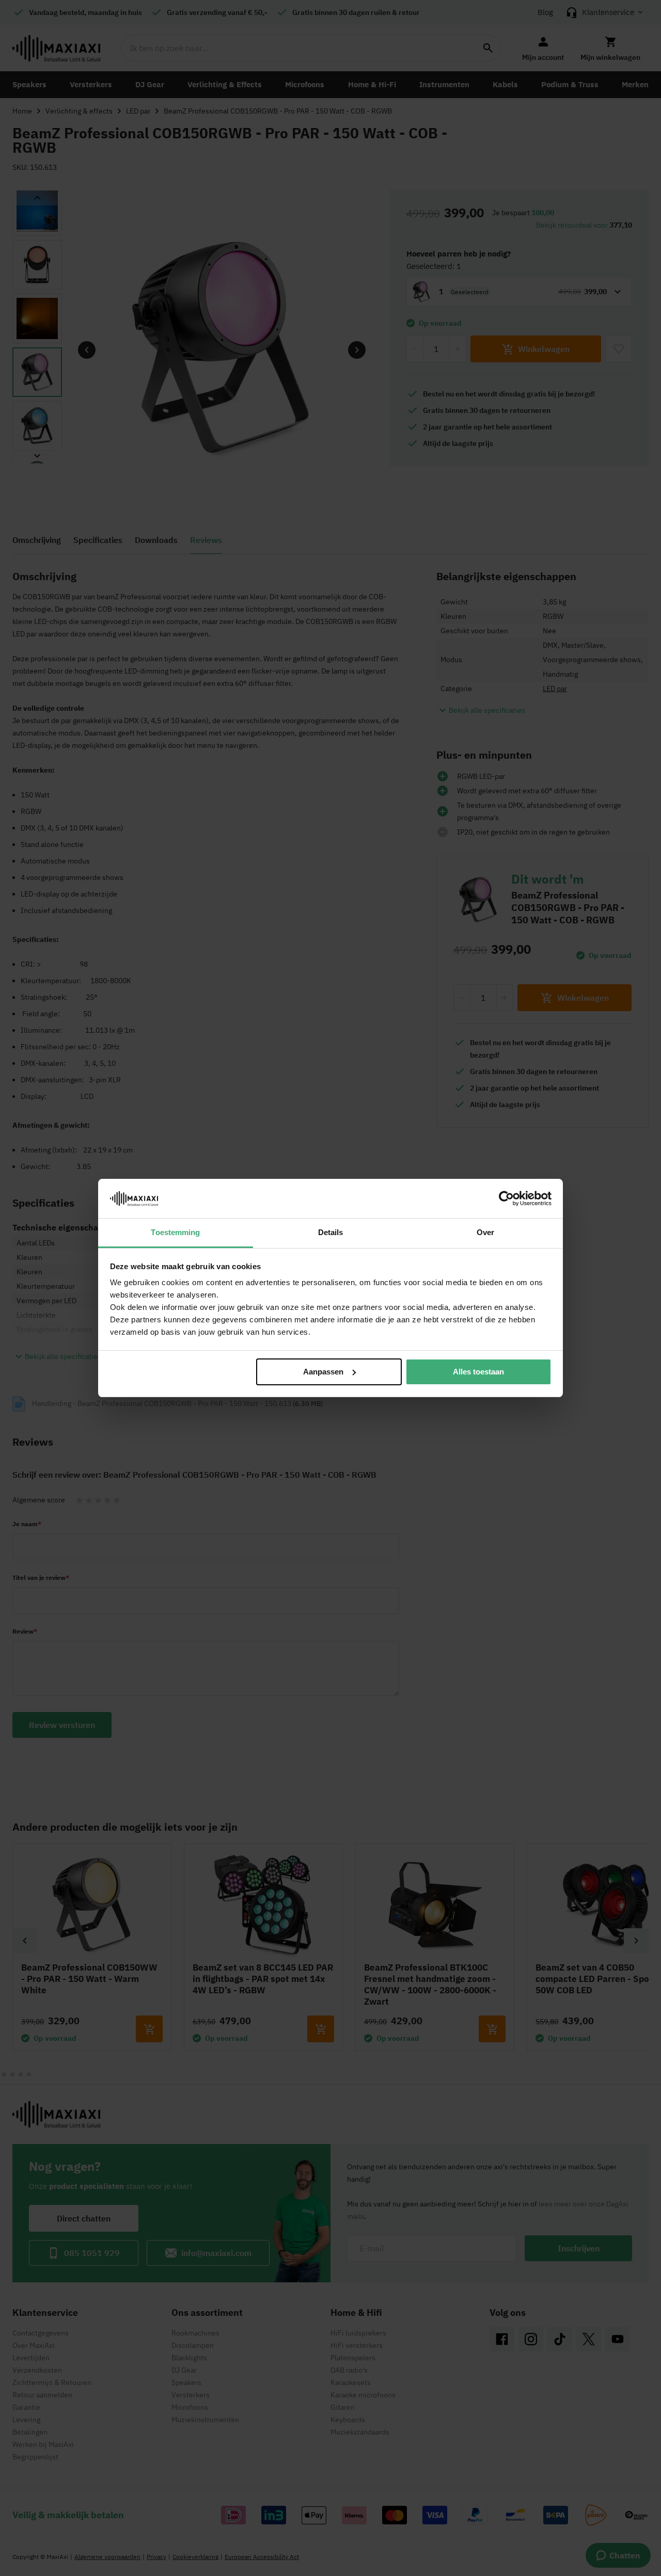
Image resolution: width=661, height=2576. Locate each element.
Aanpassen (323, 1372)
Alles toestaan (478, 1372)
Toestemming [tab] (175, 1232)
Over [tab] (485, 1232)
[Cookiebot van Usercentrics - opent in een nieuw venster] (506, 1198)
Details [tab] (331, 1232)
